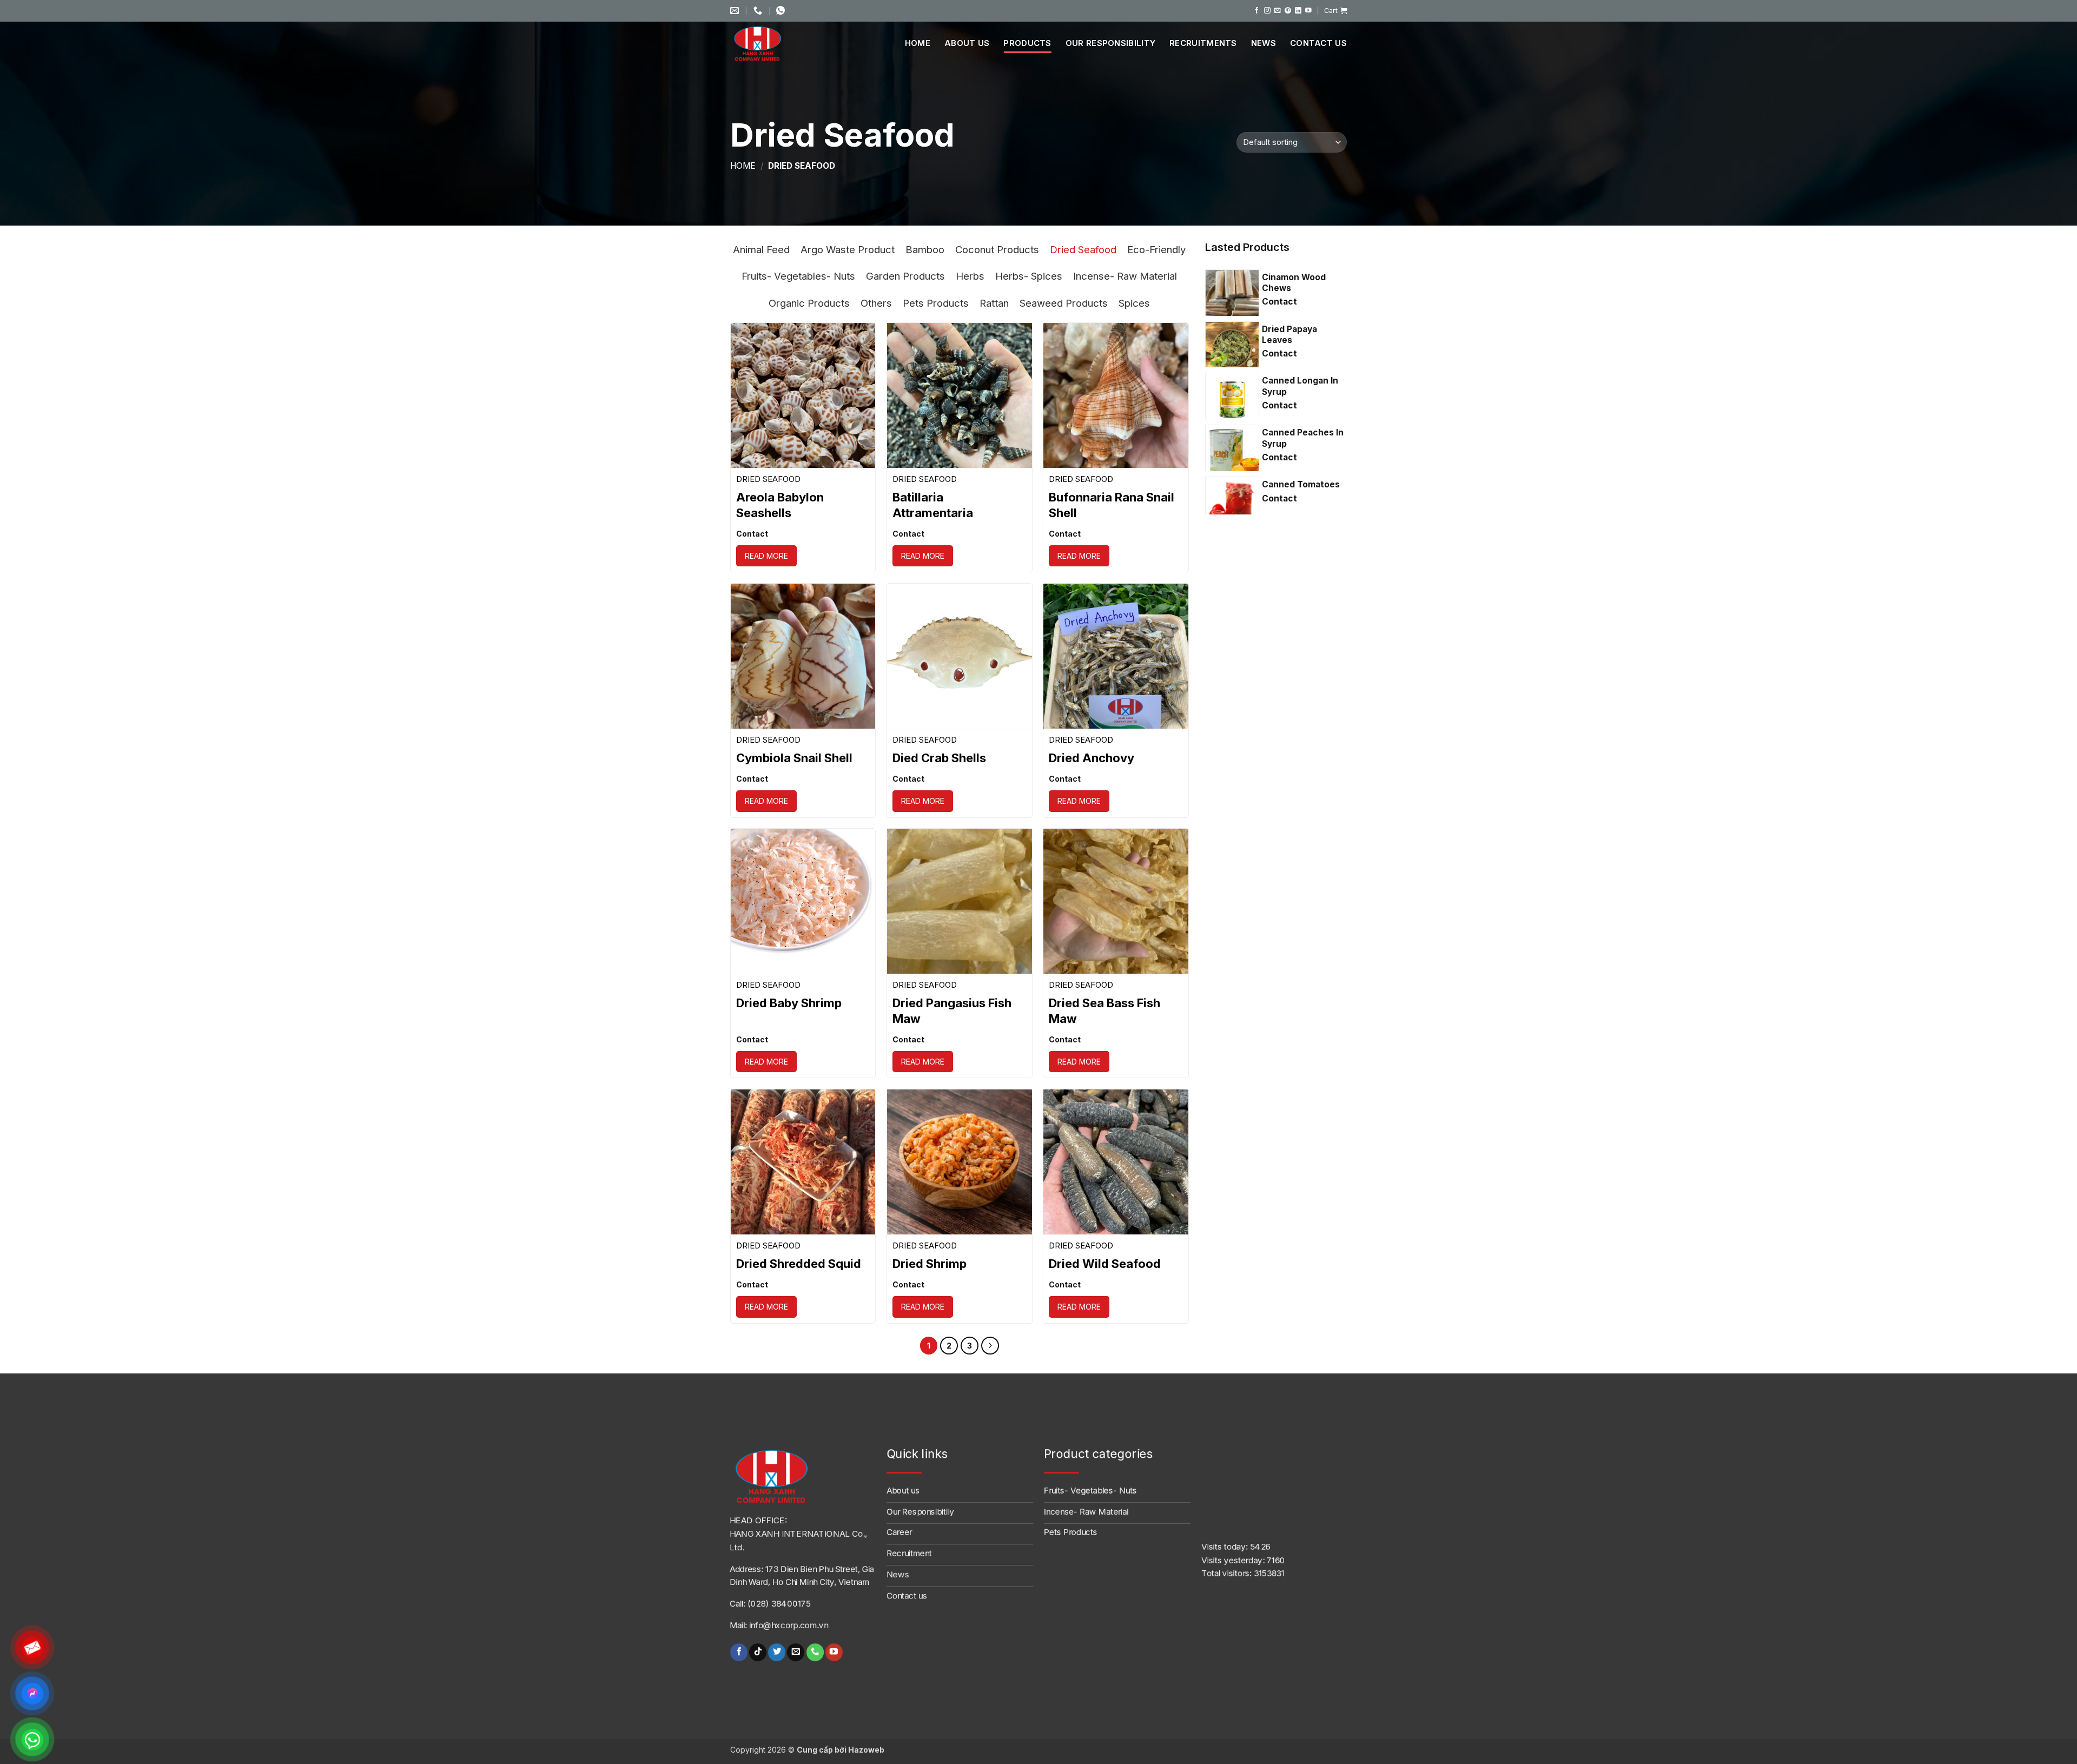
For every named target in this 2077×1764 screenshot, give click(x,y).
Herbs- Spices (1029, 276)
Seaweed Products (1064, 303)
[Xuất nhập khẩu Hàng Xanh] (771, 43)
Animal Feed (761, 249)
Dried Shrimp (930, 1264)
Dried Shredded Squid (799, 1264)
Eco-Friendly (1156, 249)
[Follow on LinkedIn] (1298, 11)
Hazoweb (866, 1750)
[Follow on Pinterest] (1288, 11)
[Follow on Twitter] (777, 1652)
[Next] (990, 1346)
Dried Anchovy (1092, 758)
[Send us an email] (1278, 11)
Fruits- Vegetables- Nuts (798, 276)
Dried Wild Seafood (1105, 1264)
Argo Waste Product (848, 249)
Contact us (1318, 43)
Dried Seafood (1083, 249)
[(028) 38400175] (759, 11)
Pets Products (936, 303)
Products (1027, 43)
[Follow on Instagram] (1267, 11)
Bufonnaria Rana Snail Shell (1112, 505)
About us (967, 43)
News (1264, 43)
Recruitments (1203, 43)
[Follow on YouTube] (1308, 11)
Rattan (994, 303)
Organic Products (809, 303)
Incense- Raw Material (1125, 276)
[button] (1335, 11)
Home (918, 43)
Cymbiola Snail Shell (794, 758)
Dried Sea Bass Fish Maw (1104, 1011)
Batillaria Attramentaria (933, 505)
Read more (766, 556)
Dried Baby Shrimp (789, 1003)
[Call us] (815, 1652)
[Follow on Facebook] (1257, 11)
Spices (1134, 303)
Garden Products (905, 276)
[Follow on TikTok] (758, 1652)
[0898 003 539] (782, 11)
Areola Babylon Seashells (780, 505)
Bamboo (925, 249)
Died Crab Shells (939, 758)
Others (876, 303)
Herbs (970, 276)
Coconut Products (997, 249)
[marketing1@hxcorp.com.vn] (736, 11)
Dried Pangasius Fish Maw (952, 1011)
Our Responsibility (1110, 43)
